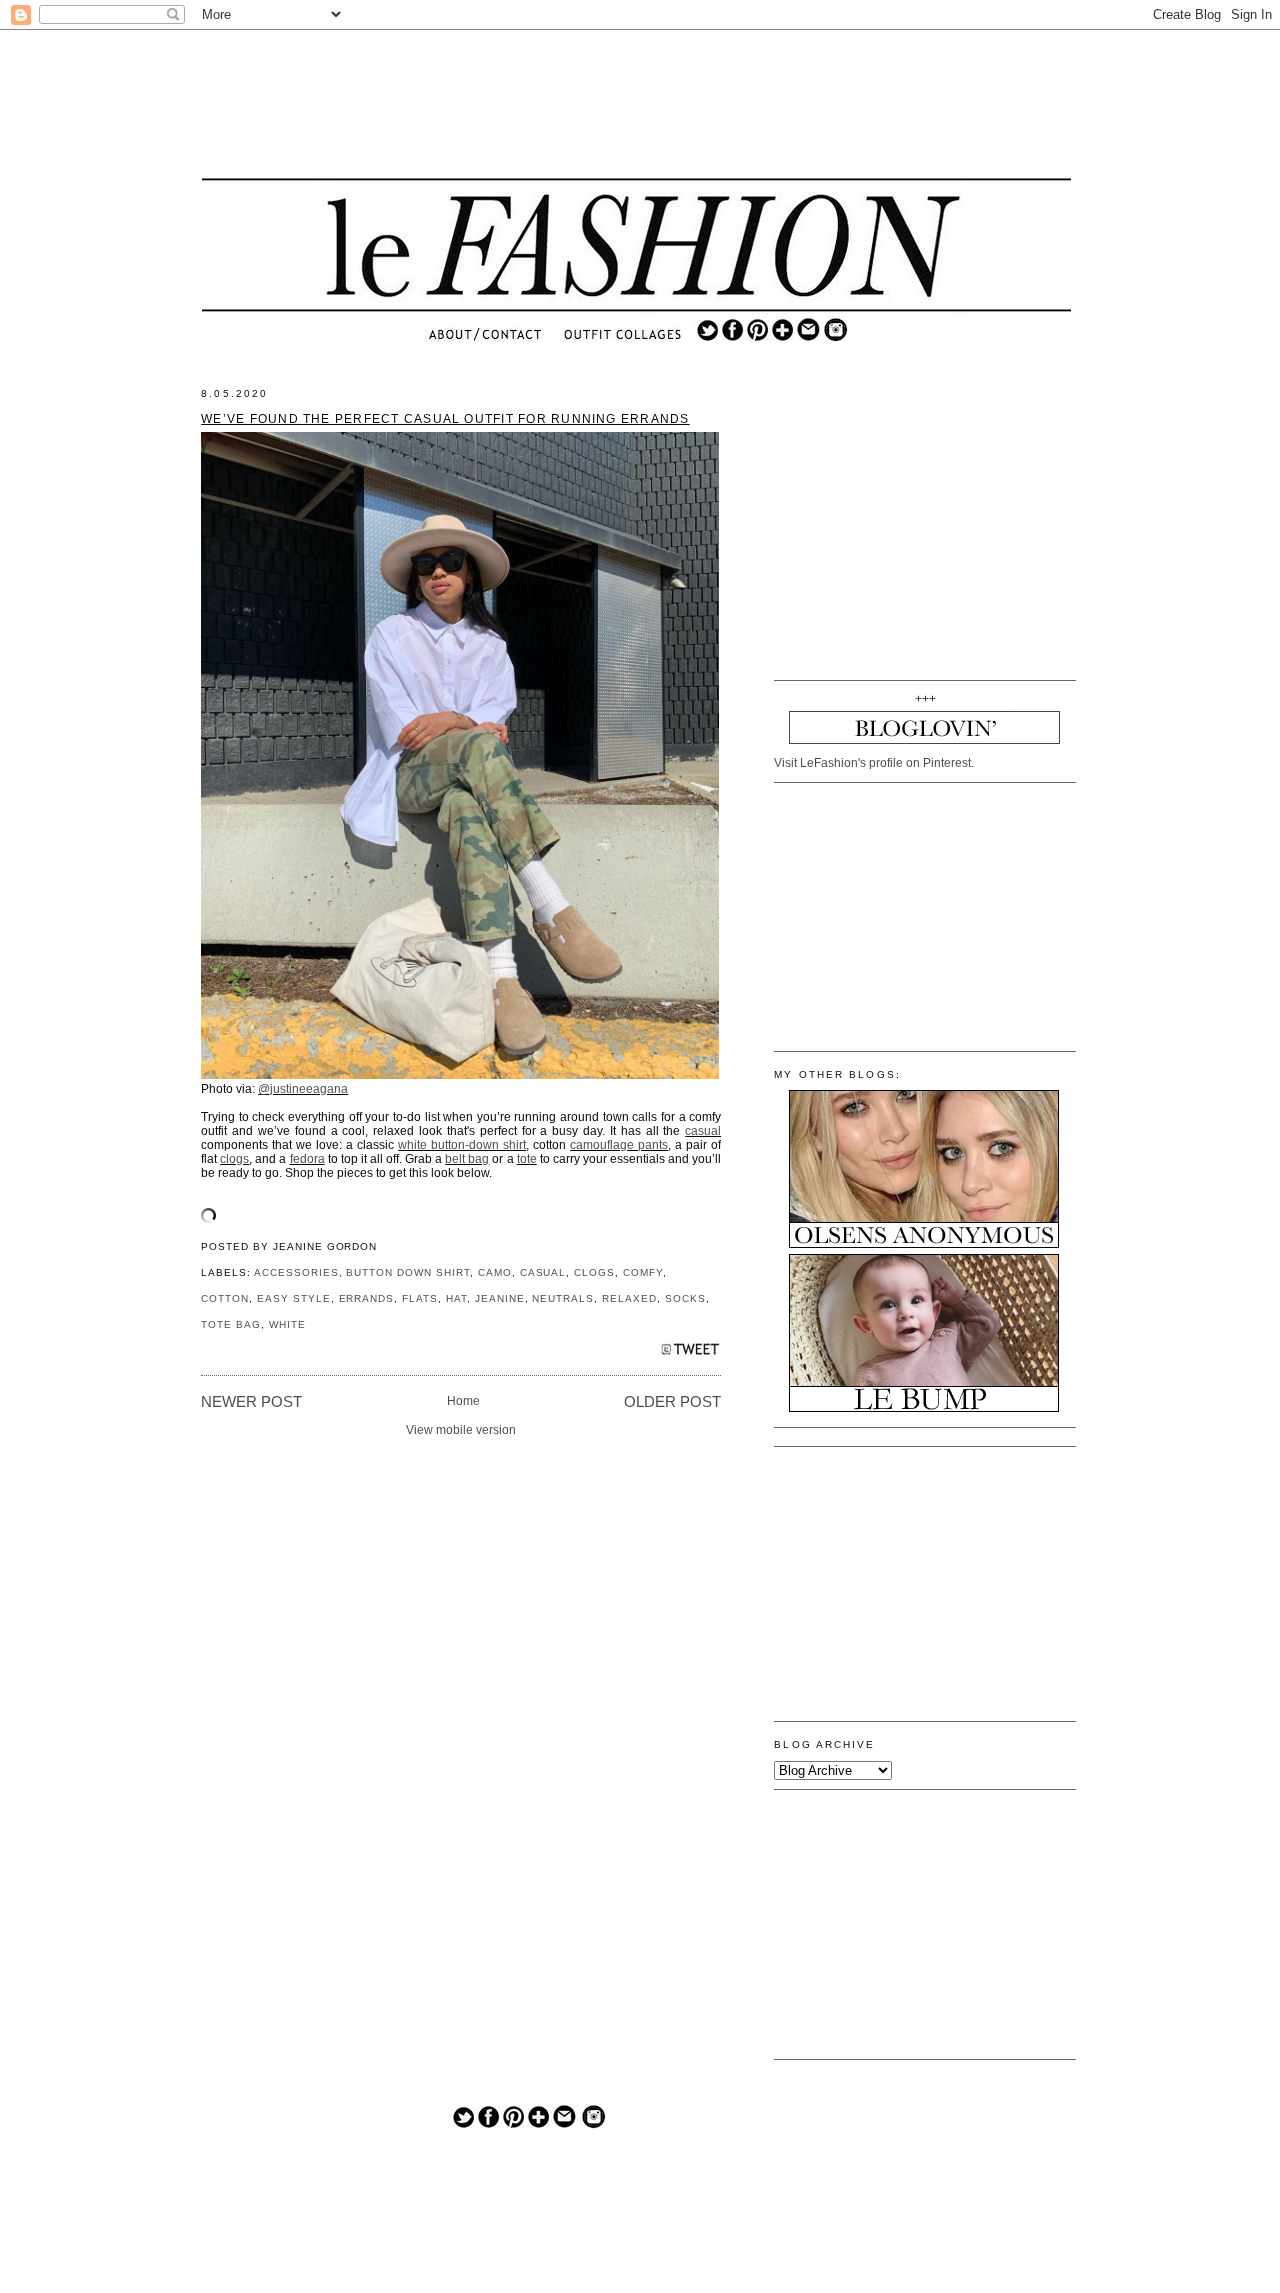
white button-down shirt (462, 1145)
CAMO (495, 1272)
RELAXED (629, 1298)
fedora (307, 1159)
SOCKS (685, 1298)
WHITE (287, 1324)
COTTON (225, 1298)
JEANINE (500, 1298)
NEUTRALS (563, 1298)
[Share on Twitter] (690, 1354)
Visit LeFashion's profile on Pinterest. (874, 763)
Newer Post (251, 1402)
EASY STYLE (294, 1298)
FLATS (420, 1298)
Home (463, 1401)
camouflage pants (619, 1145)
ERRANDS (367, 1298)
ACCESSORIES (296, 1272)
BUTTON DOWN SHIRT (407, 1272)
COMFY (643, 1272)
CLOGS (594, 1272)
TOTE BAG (231, 1324)
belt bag (467, 1159)
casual (703, 1131)
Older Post (672, 1402)
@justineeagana (303, 1089)
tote (527, 1159)
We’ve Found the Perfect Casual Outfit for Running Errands (445, 419)
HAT (456, 1298)
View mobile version (461, 1430)
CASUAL (543, 1272)
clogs (234, 1159)
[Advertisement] (637, 105)
